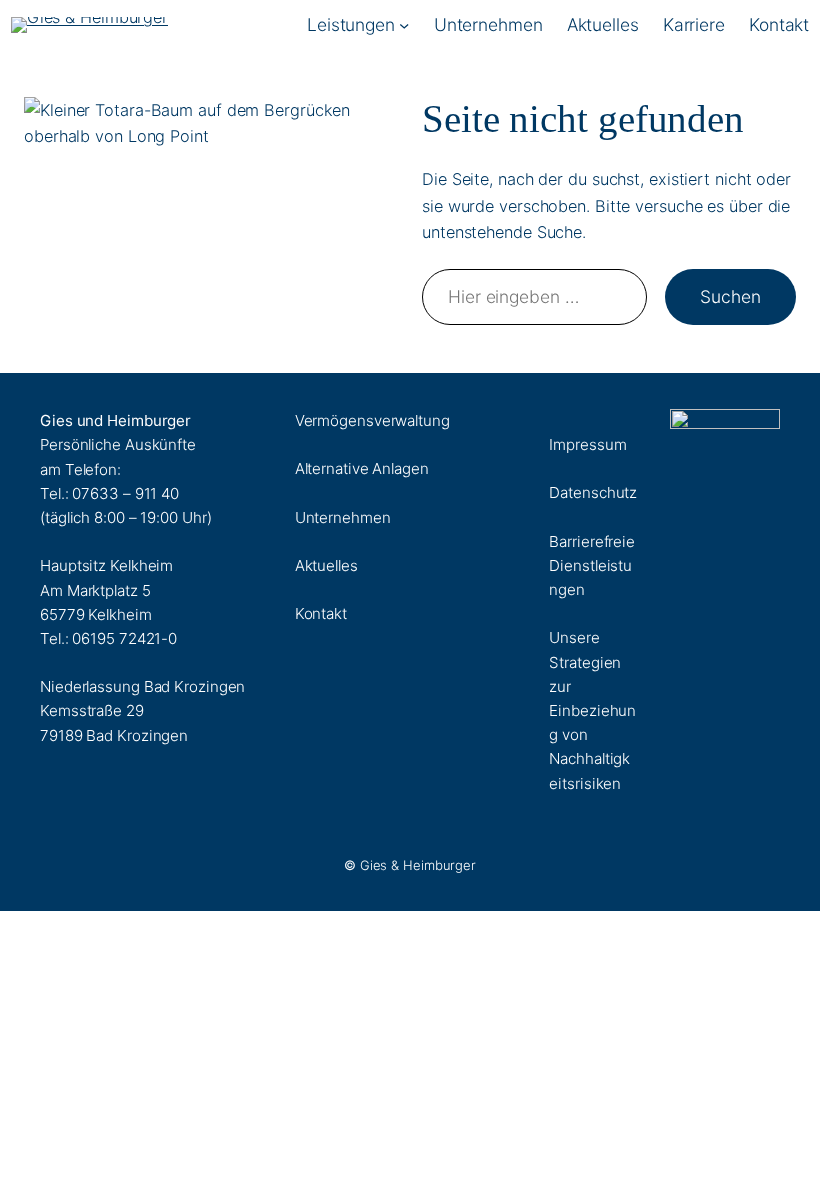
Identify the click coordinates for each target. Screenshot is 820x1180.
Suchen (730, 296)
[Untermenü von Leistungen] (404, 24)
